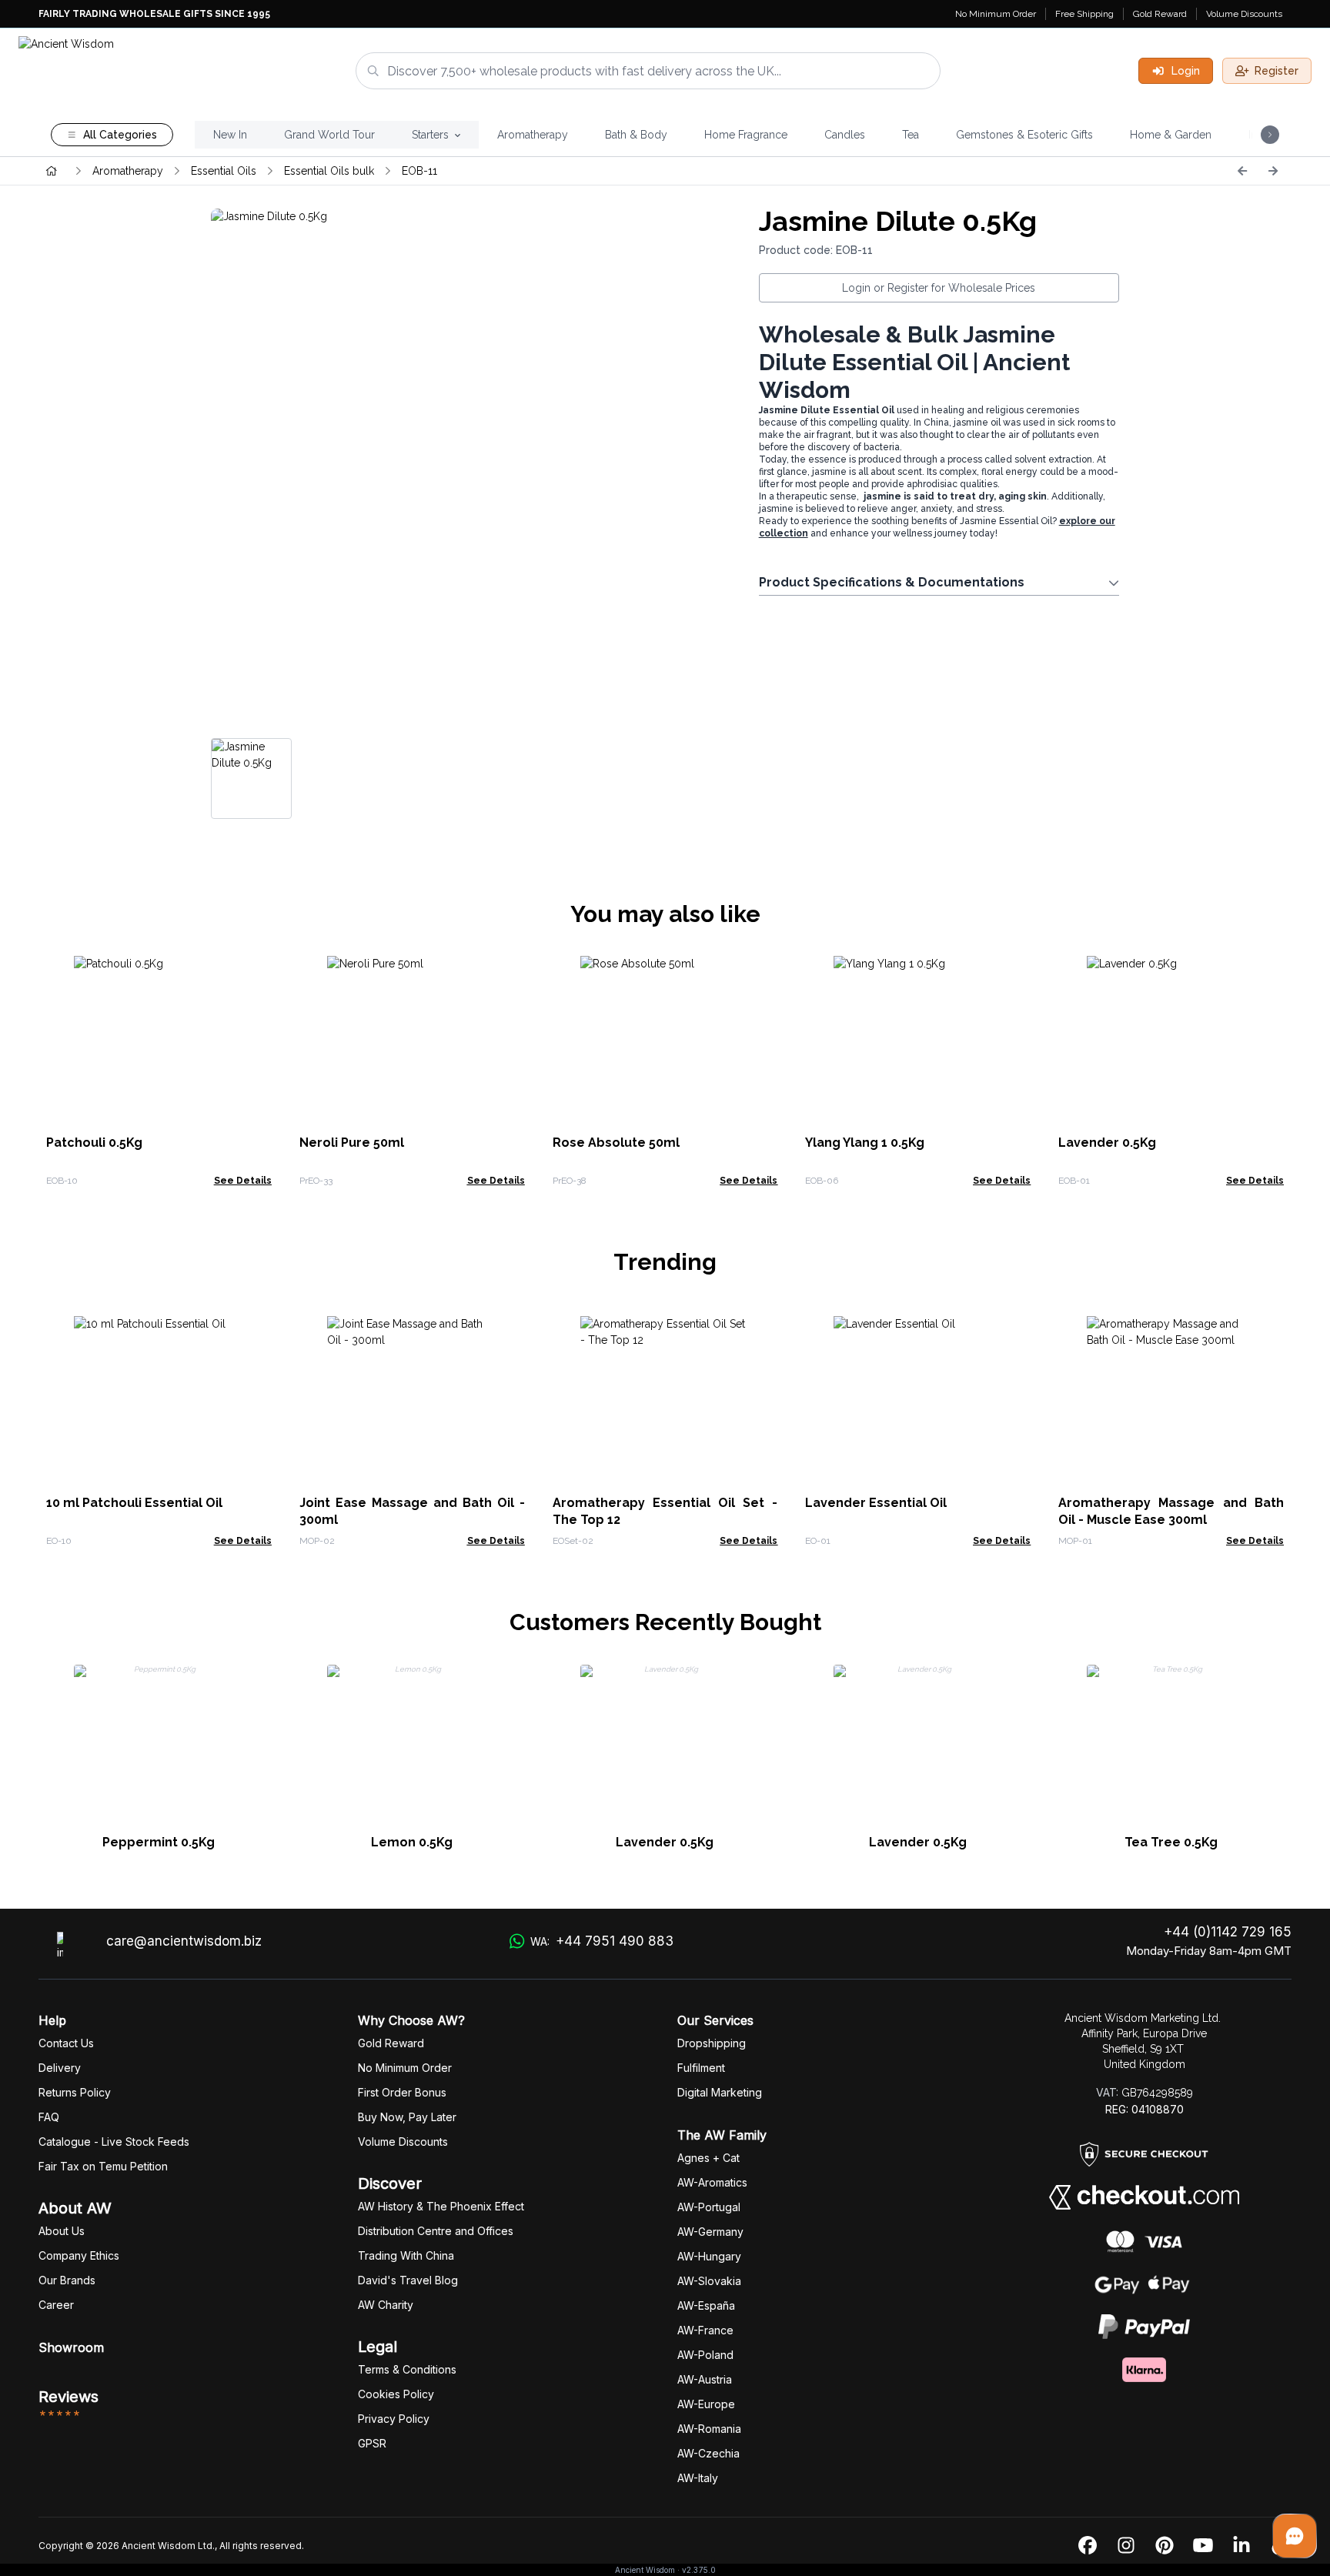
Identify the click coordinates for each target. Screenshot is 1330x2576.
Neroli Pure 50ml (352, 1143)
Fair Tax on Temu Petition (103, 2166)
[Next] (1273, 171)
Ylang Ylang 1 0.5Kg (865, 1143)
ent (701, 2068)
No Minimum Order (996, 14)
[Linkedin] (1241, 2546)
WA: (602, 1941)
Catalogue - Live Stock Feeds (114, 2142)
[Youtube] (1203, 2546)
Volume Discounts (1244, 14)
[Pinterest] (1165, 2546)
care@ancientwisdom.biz (184, 1941)
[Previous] (1242, 171)
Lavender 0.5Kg (1107, 1143)
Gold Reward (1160, 14)
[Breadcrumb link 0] (52, 171)
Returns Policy (75, 2092)
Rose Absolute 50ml (616, 1143)
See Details (243, 1181)
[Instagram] (1126, 2546)
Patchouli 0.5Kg (94, 1143)
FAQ (49, 2117)
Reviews (69, 2397)
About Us (62, 2231)
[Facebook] (1088, 2546)
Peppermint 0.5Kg (159, 1842)
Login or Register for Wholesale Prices (939, 288)
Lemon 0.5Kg (412, 1842)
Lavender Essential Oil (876, 1503)
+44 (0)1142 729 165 (1228, 1932)
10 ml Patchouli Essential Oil (134, 1503)
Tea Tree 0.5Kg (1171, 1842)
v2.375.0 (699, 2570)
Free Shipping (1084, 14)
